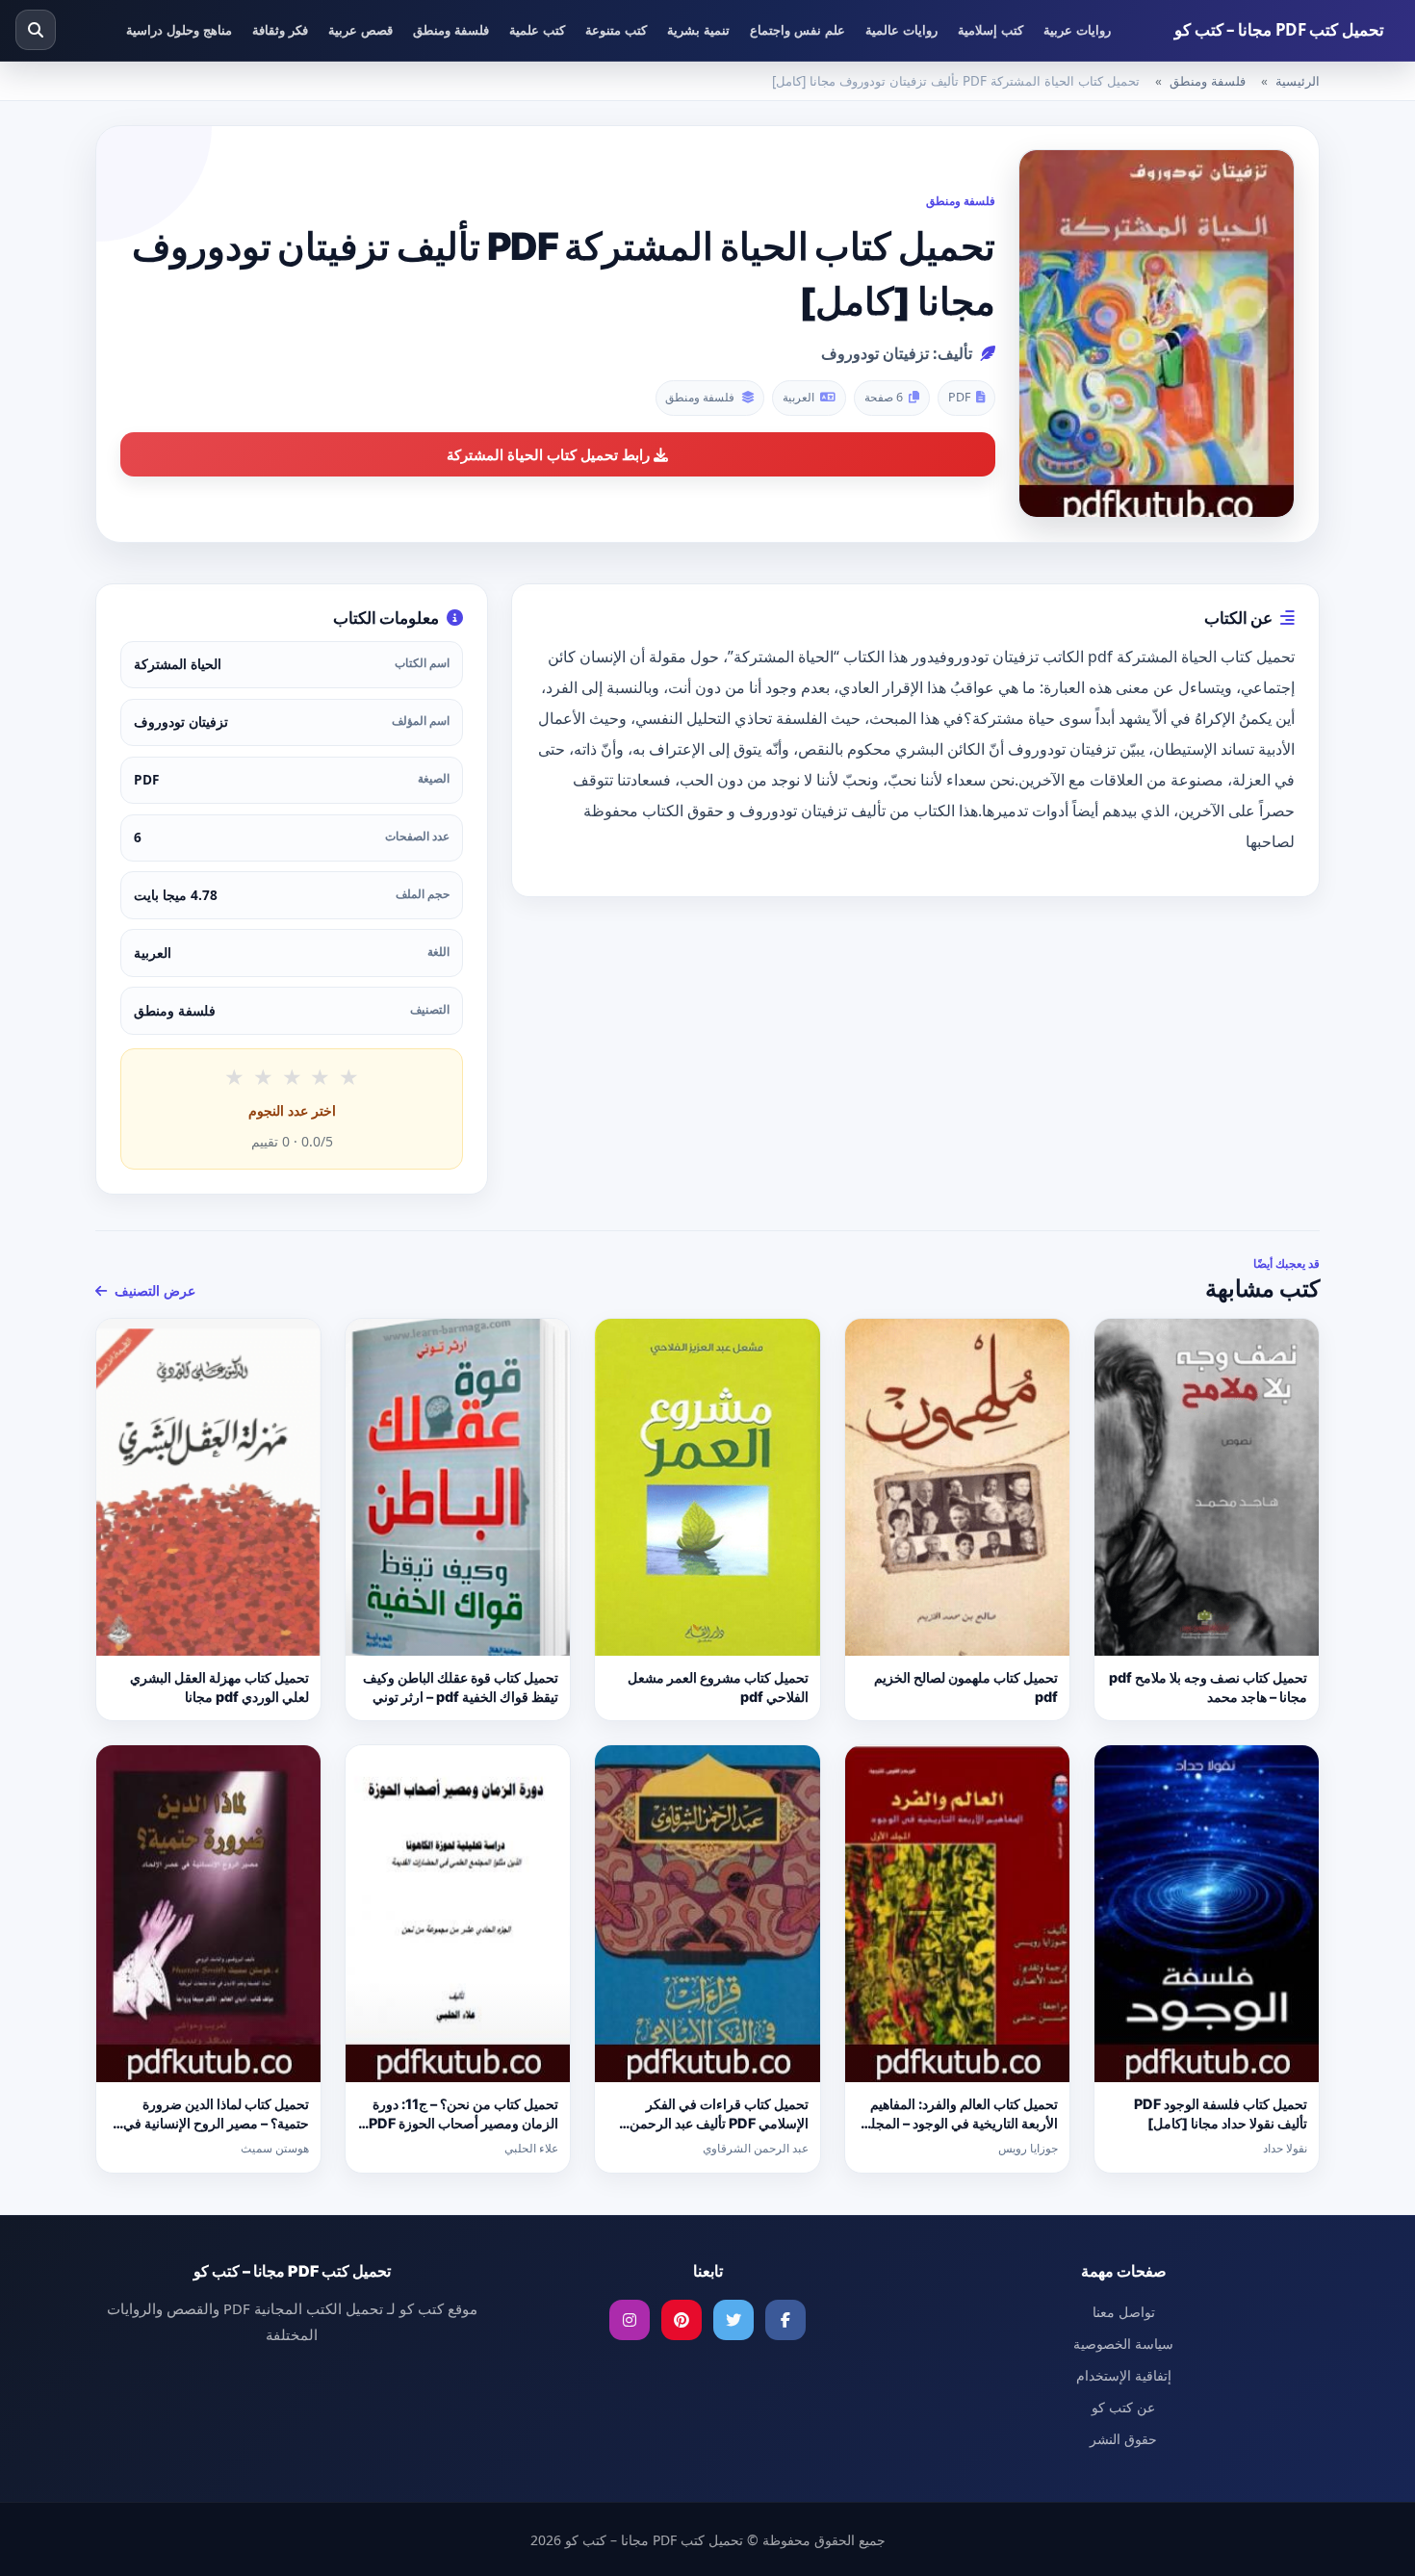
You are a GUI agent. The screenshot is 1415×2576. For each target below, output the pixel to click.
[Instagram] (630, 2320)
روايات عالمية (901, 30)
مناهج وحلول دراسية (179, 30)
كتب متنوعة (616, 30)
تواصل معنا (1124, 2312)
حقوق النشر (1123, 2439)
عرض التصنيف (153, 1290)
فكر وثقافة (280, 30)
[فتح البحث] (36, 30)
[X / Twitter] (733, 2320)
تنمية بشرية (698, 30)
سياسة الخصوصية (1123, 2344)
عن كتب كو (1123, 2407)
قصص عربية (360, 30)
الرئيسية (1298, 81)
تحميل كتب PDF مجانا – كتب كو (1279, 29)
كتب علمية (537, 30)
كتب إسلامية (990, 30)
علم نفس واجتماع (798, 30)
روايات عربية (1077, 30)
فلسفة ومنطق (451, 30)
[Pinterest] (682, 2320)
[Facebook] (785, 2320)
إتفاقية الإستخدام (1124, 2375)
